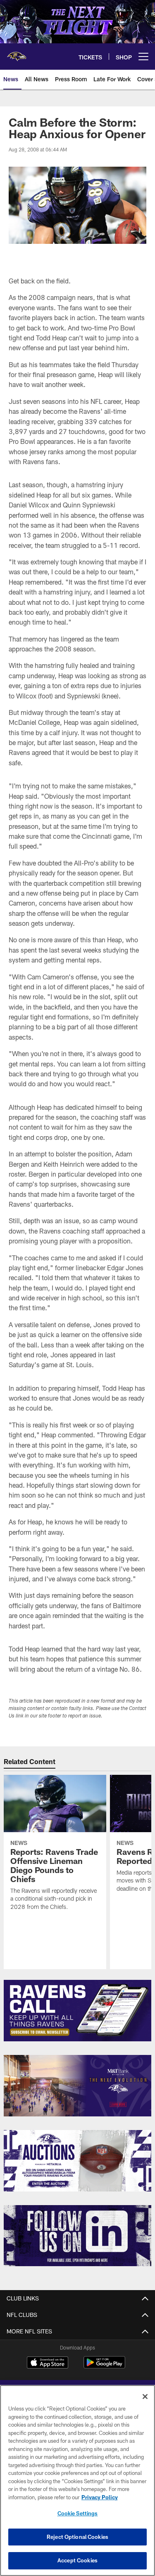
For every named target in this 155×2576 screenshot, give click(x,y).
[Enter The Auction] (77, 2161)
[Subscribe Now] (77, 2011)
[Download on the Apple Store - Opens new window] (48, 2364)
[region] (77, 2480)
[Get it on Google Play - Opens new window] (104, 2367)
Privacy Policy (100, 2497)
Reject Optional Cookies (77, 2537)
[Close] (145, 2397)
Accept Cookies (77, 2560)
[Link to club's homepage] (17, 53)
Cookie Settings (78, 2513)
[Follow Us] (77, 2236)
